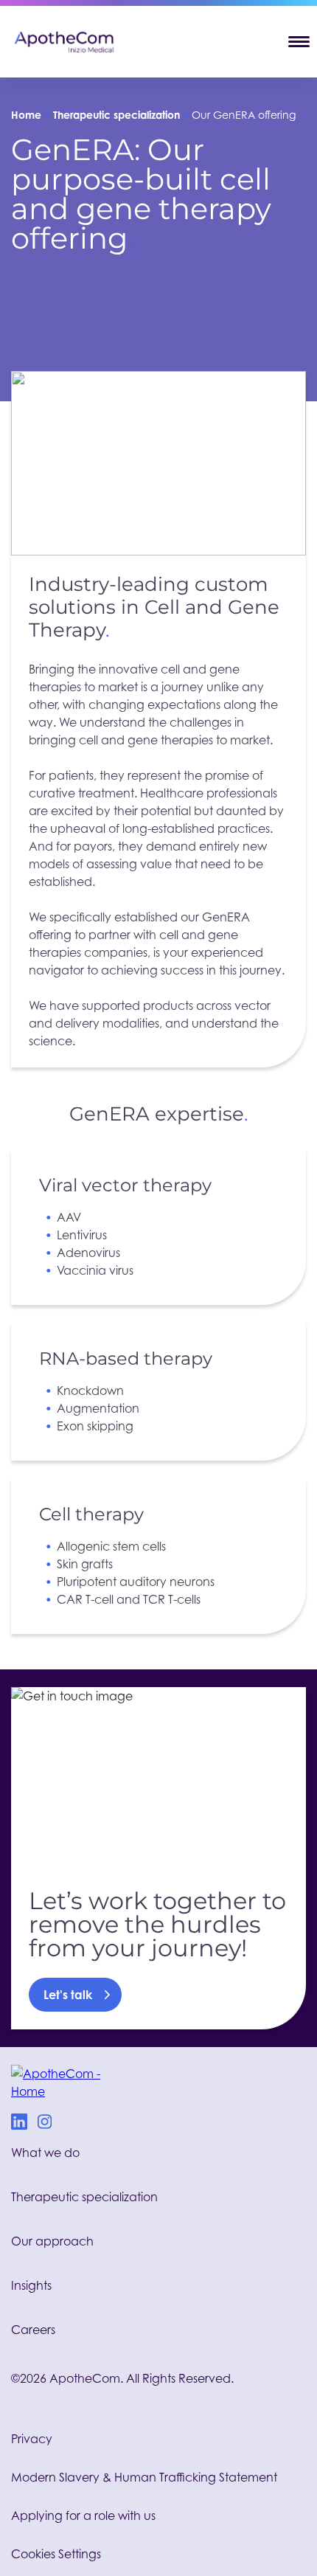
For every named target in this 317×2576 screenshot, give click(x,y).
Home (26, 115)
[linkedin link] (19, 2124)
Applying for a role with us (83, 2516)
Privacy (32, 2439)
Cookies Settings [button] (56, 2554)
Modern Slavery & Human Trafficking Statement (144, 2477)
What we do (45, 2153)
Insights (31, 2285)
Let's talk (68, 1995)
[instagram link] (45, 2124)
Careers (33, 2330)
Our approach (52, 2241)
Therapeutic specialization (116, 115)
